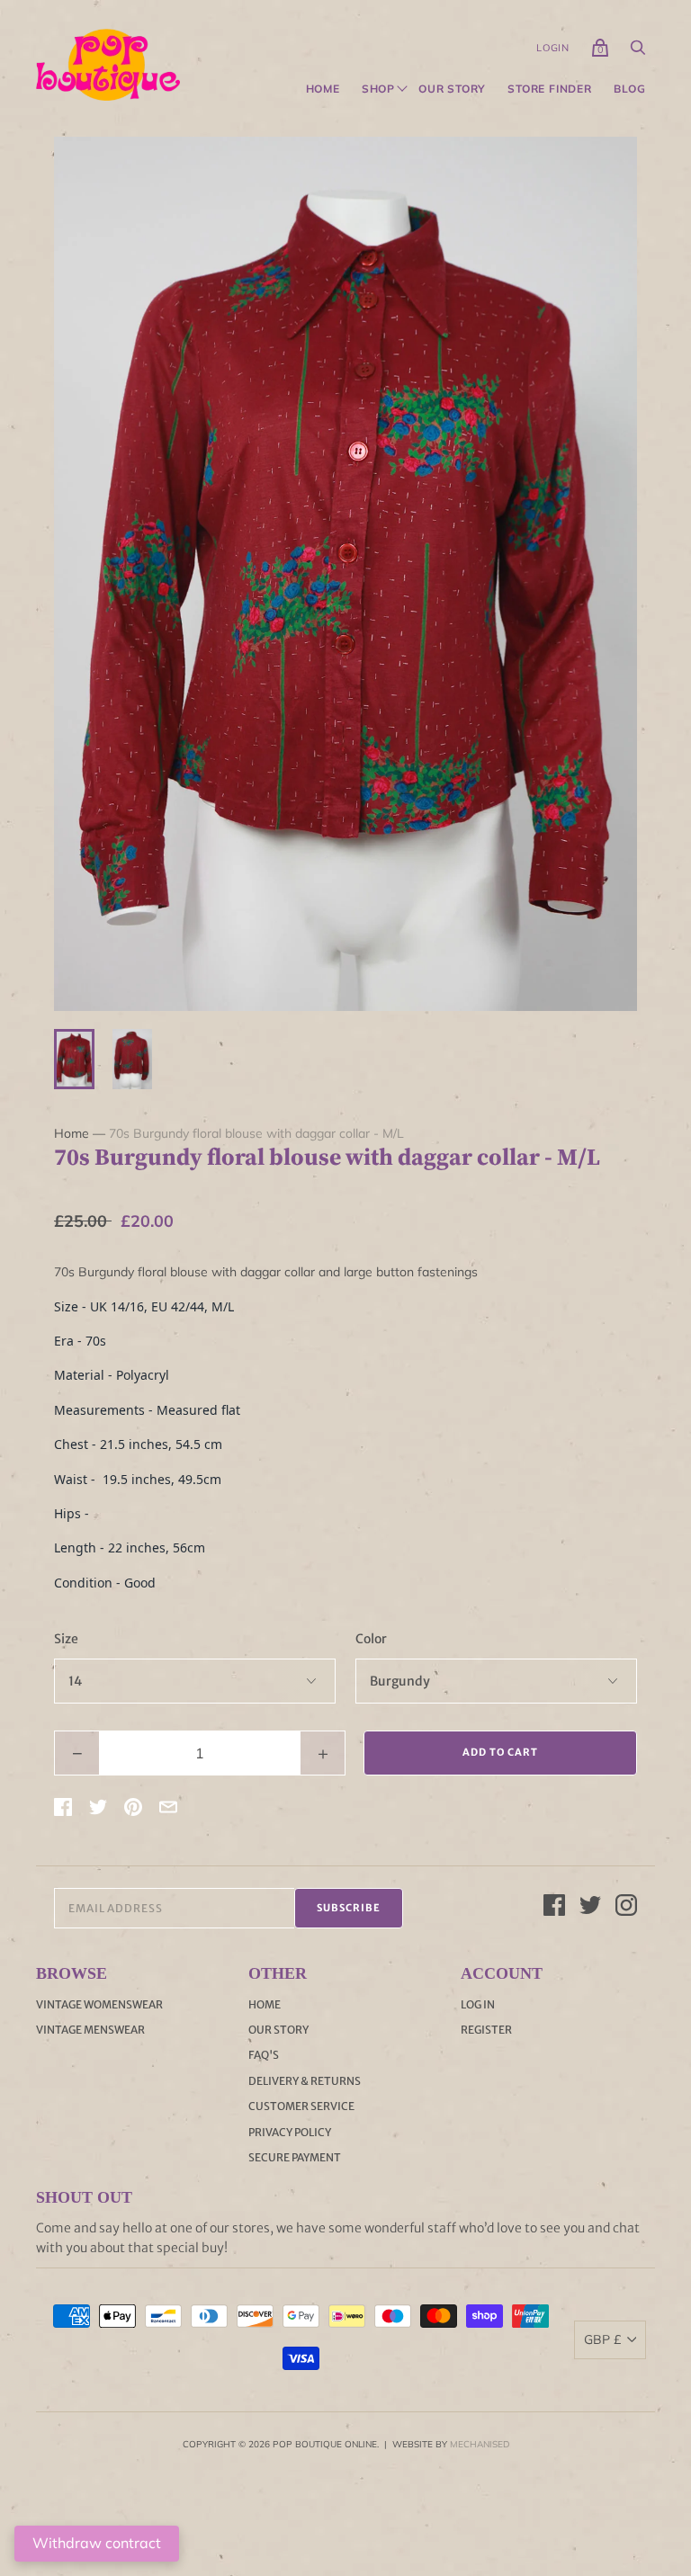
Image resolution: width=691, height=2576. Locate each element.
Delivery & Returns (305, 2081)
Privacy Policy (290, 2132)
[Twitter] (590, 1908)
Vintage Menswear (90, 2030)
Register (486, 2030)
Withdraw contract (97, 2543)
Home (323, 89)
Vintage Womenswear (99, 2004)
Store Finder (550, 89)
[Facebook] (554, 1908)
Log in (478, 2004)
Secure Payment (295, 2157)
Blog (630, 89)
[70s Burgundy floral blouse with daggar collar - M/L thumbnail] (74, 1059)
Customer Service (301, 2106)
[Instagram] (626, 1908)
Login (553, 48)
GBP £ (602, 2339)
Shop (378, 89)
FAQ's (264, 2055)
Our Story (452, 89)
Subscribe (349, 1908)
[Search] (638, 52)
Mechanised (480, 2444)
